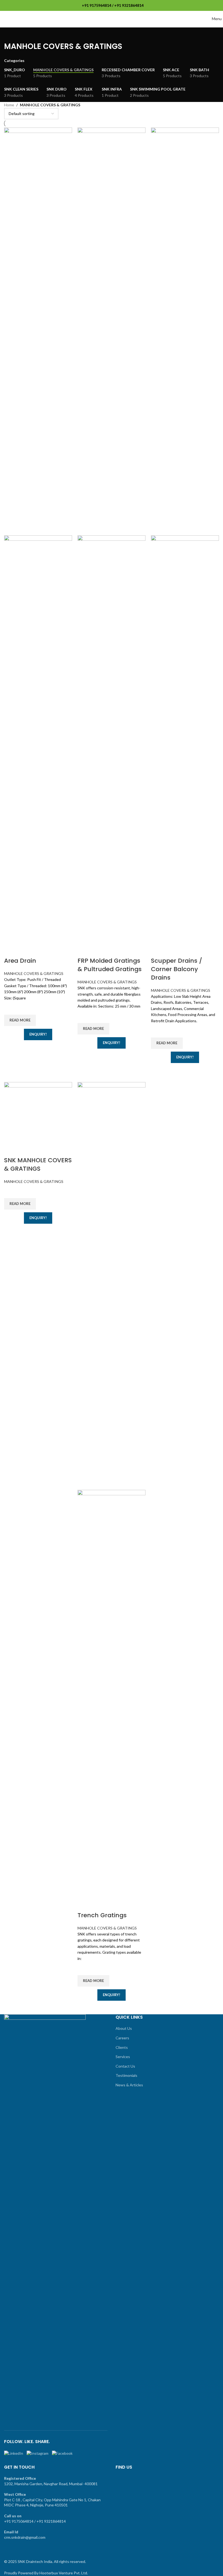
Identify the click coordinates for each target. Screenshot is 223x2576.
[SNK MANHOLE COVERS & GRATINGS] (38, 1112)
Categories (14, 61)
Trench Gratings (102, 1915)
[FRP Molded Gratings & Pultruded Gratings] (112, 331)
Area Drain (20, 961)
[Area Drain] (38, 331)
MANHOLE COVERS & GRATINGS (34, 973)
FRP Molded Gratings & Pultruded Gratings (110, 965)
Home (9, 105)
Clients (122, 2047)
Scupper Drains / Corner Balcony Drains (176, 969)
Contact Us (125, 2066)
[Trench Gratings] (112, 1285)
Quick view (11, 1047)
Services (123, 2057)
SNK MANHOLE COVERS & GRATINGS (38, 1164)
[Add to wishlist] (11, 1008)
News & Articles (129, 2085)
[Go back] (11, 34)
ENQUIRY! (38, 1034)
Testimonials (126, 2075)
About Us (124, 2028)
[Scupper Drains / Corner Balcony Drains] (185, 331)
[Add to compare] (11, 950)
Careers (122, 2038)
